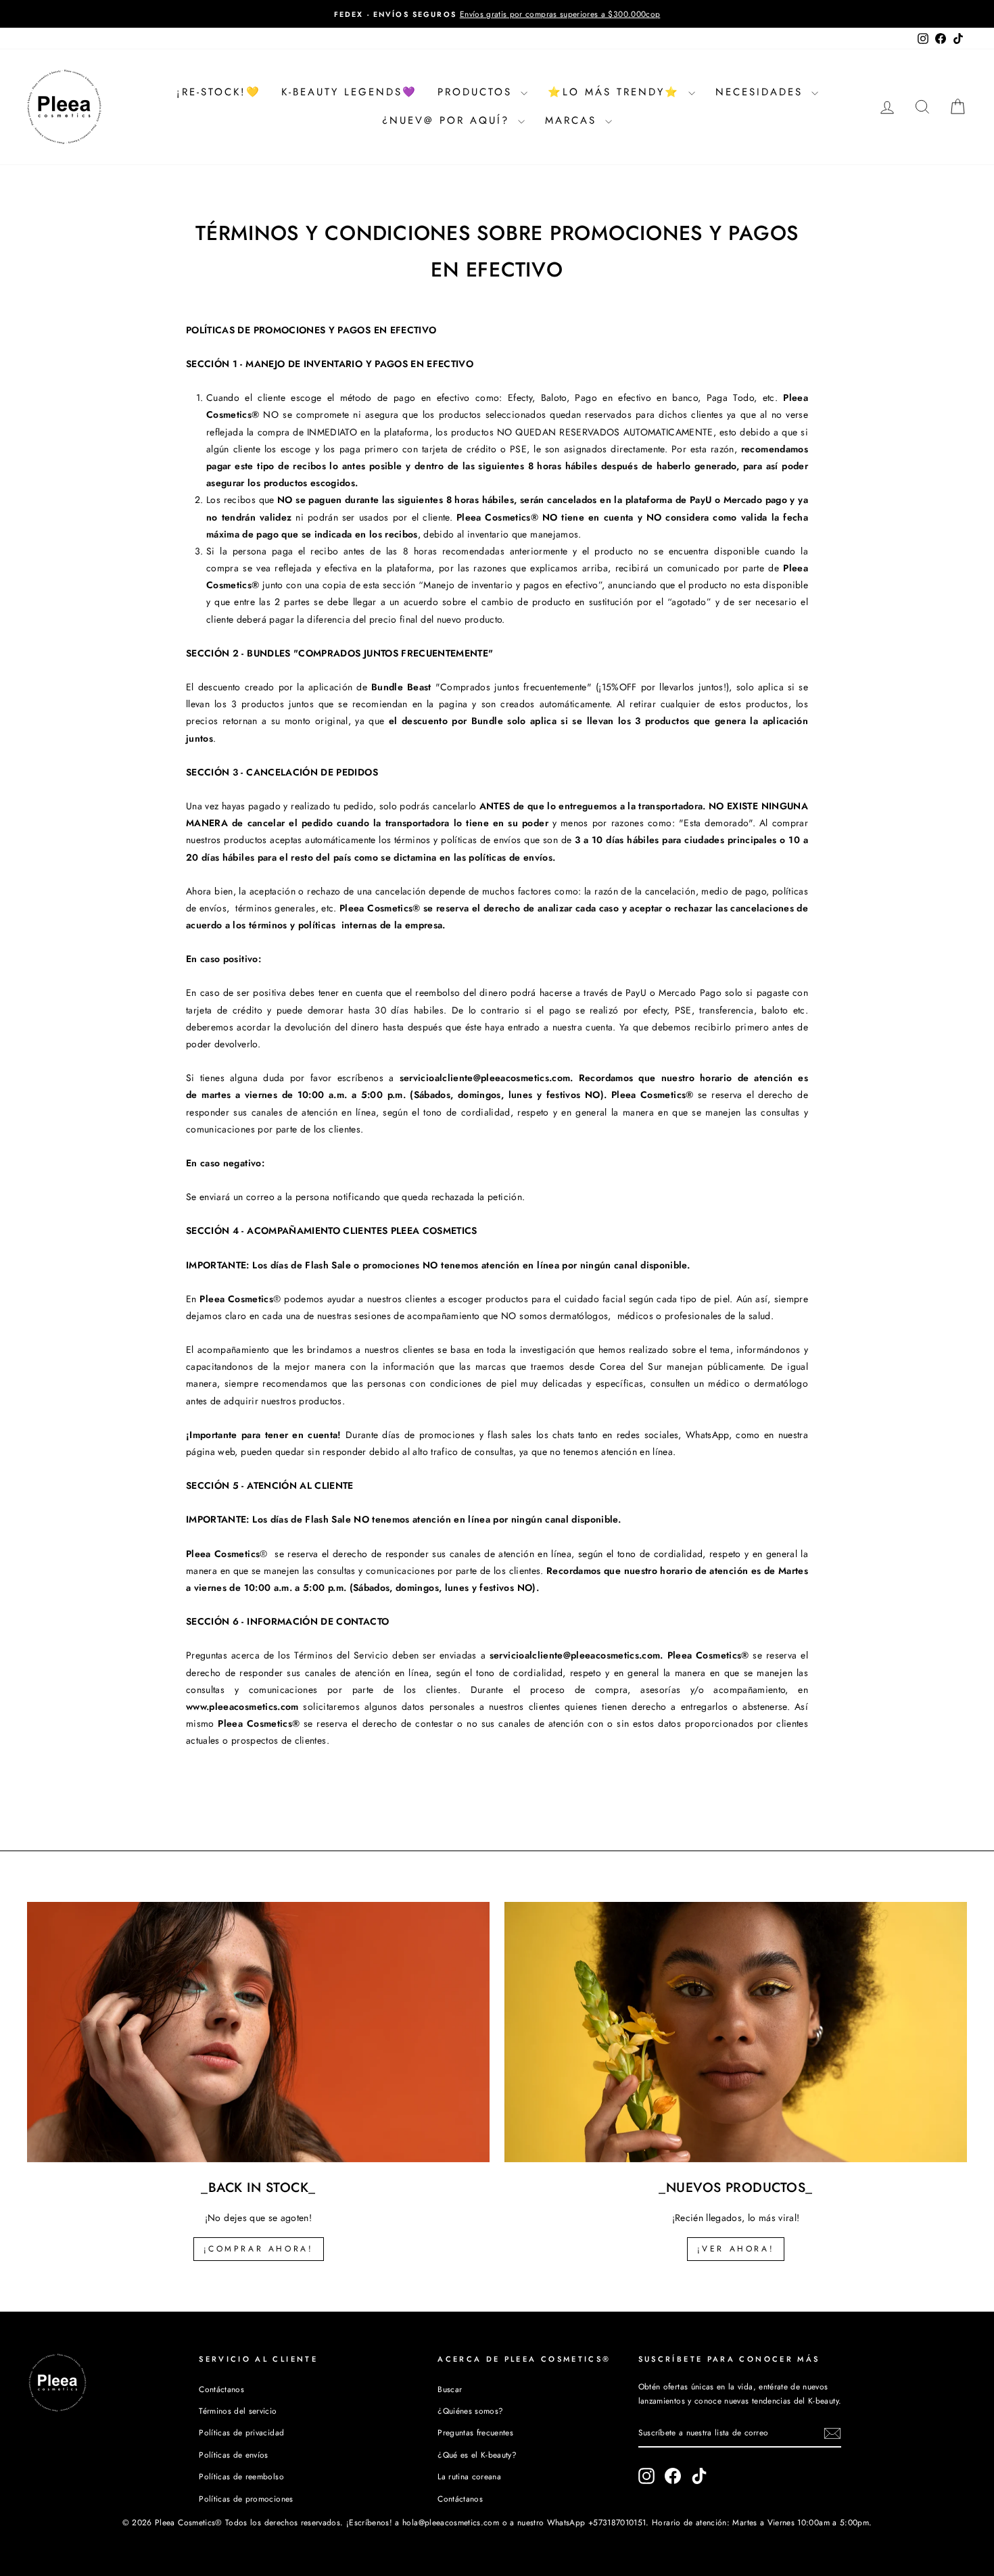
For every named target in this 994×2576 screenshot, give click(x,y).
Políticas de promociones (246, 2499)
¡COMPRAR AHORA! (259, 2249)
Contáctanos (221, 2389)
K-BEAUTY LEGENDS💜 (349, 92)
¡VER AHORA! (736, 2249)
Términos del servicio (238, 2411)
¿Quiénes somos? (470, 2411)
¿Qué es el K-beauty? (477, 2455)
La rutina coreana (469, 2476)
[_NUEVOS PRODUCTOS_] (736, 2032)
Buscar (450, 2389)
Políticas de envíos (234, 2455)
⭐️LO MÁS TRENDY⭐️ (616, 92)
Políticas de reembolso (241, 2476)
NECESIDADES (762, 92)
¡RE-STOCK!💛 (219, 92)
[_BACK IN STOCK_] (258, 2032)
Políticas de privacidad (241, 2432)
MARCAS (573, 120)
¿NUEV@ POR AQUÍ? (448, 120)
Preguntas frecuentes (475, 2432)
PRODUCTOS (477, 92)
